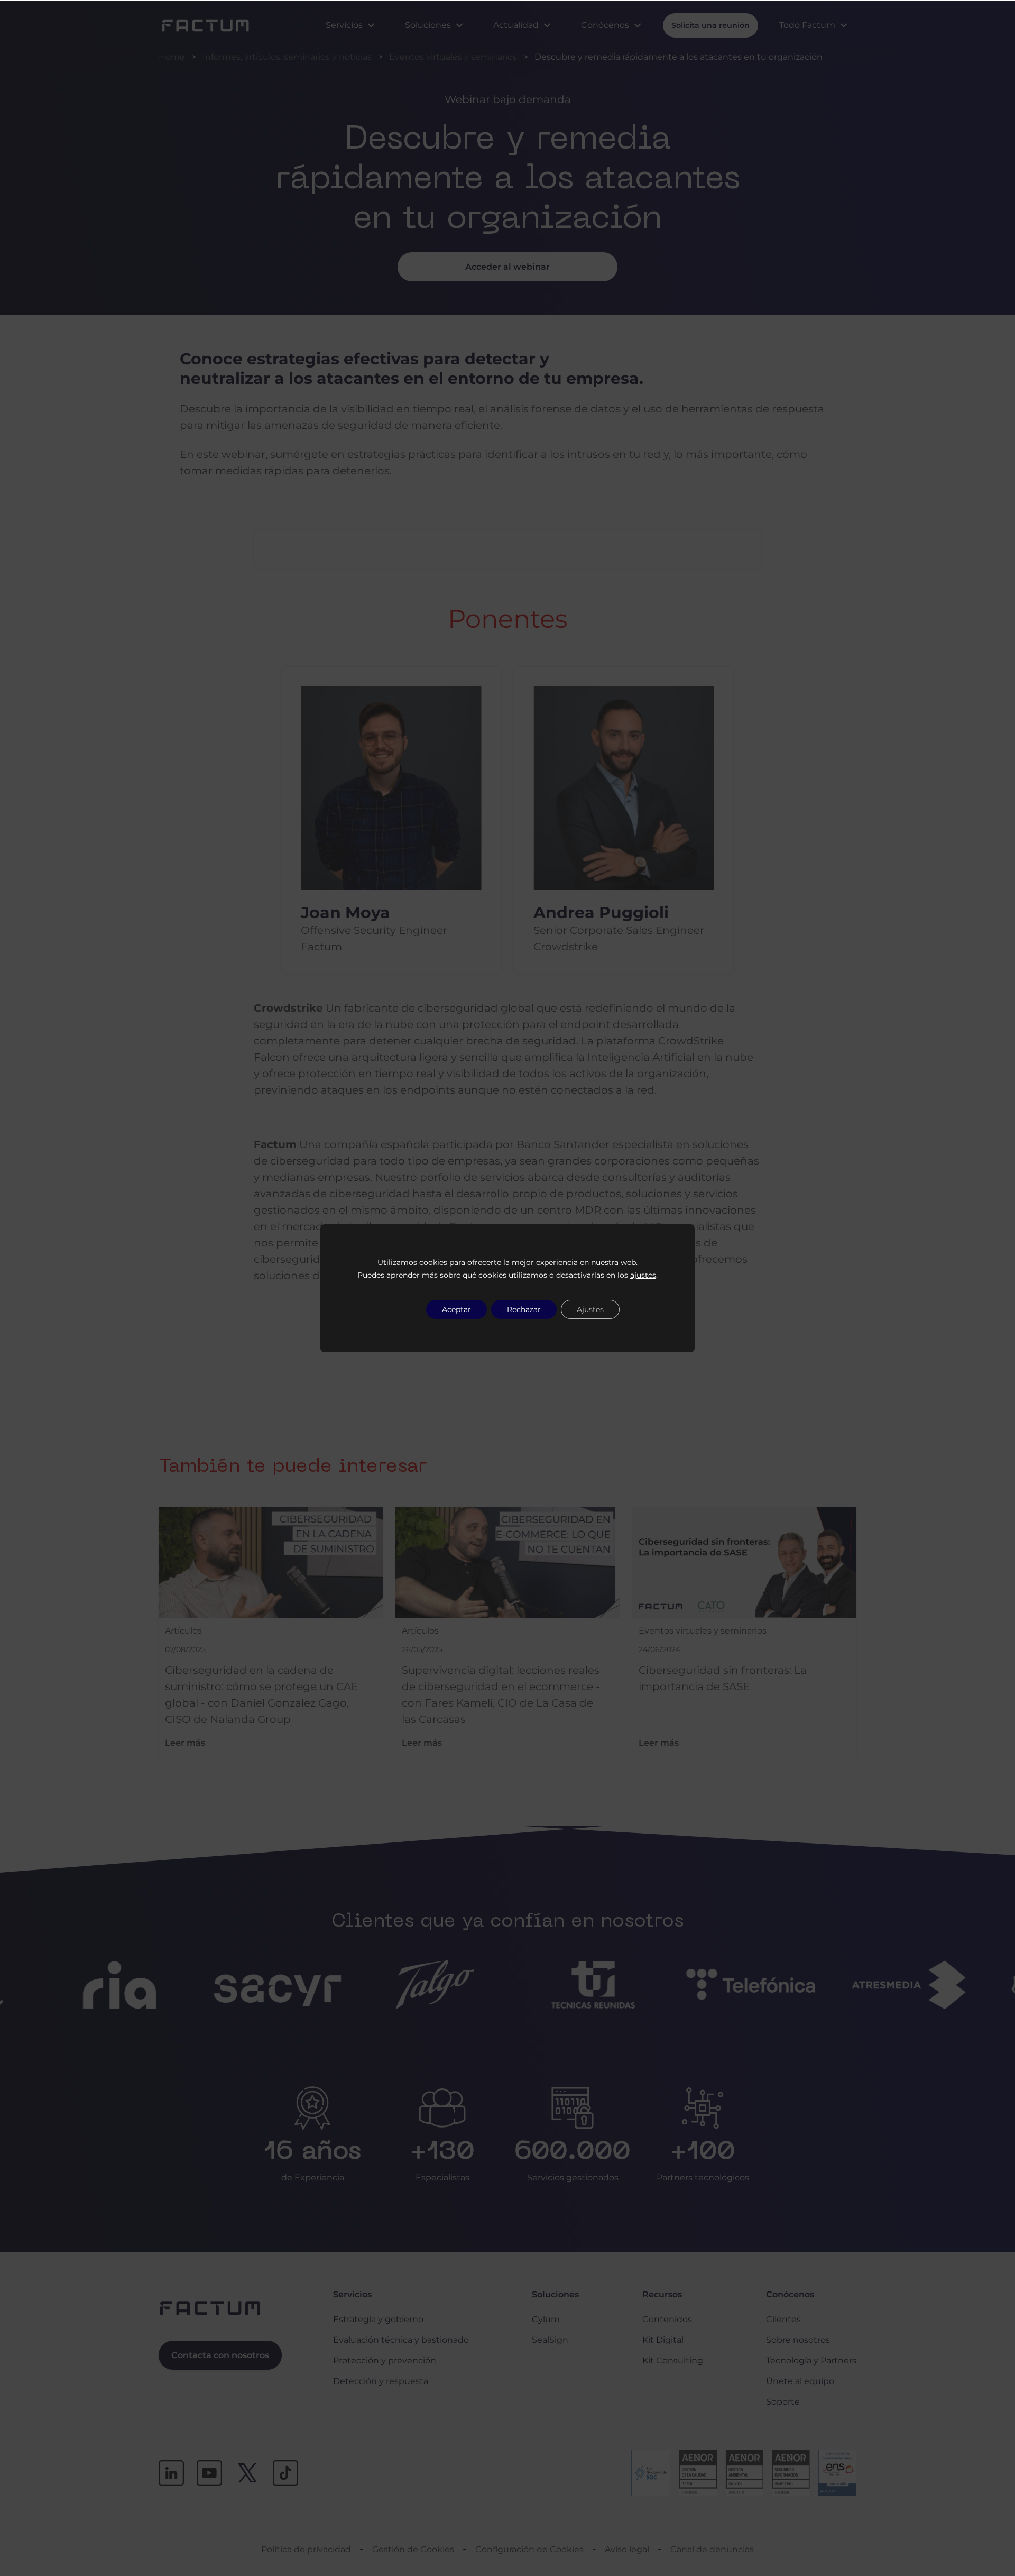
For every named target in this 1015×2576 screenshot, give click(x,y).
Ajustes (590, 1309)
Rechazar (524, 1309)
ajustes (643, 1275)
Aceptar (456, 1309)
